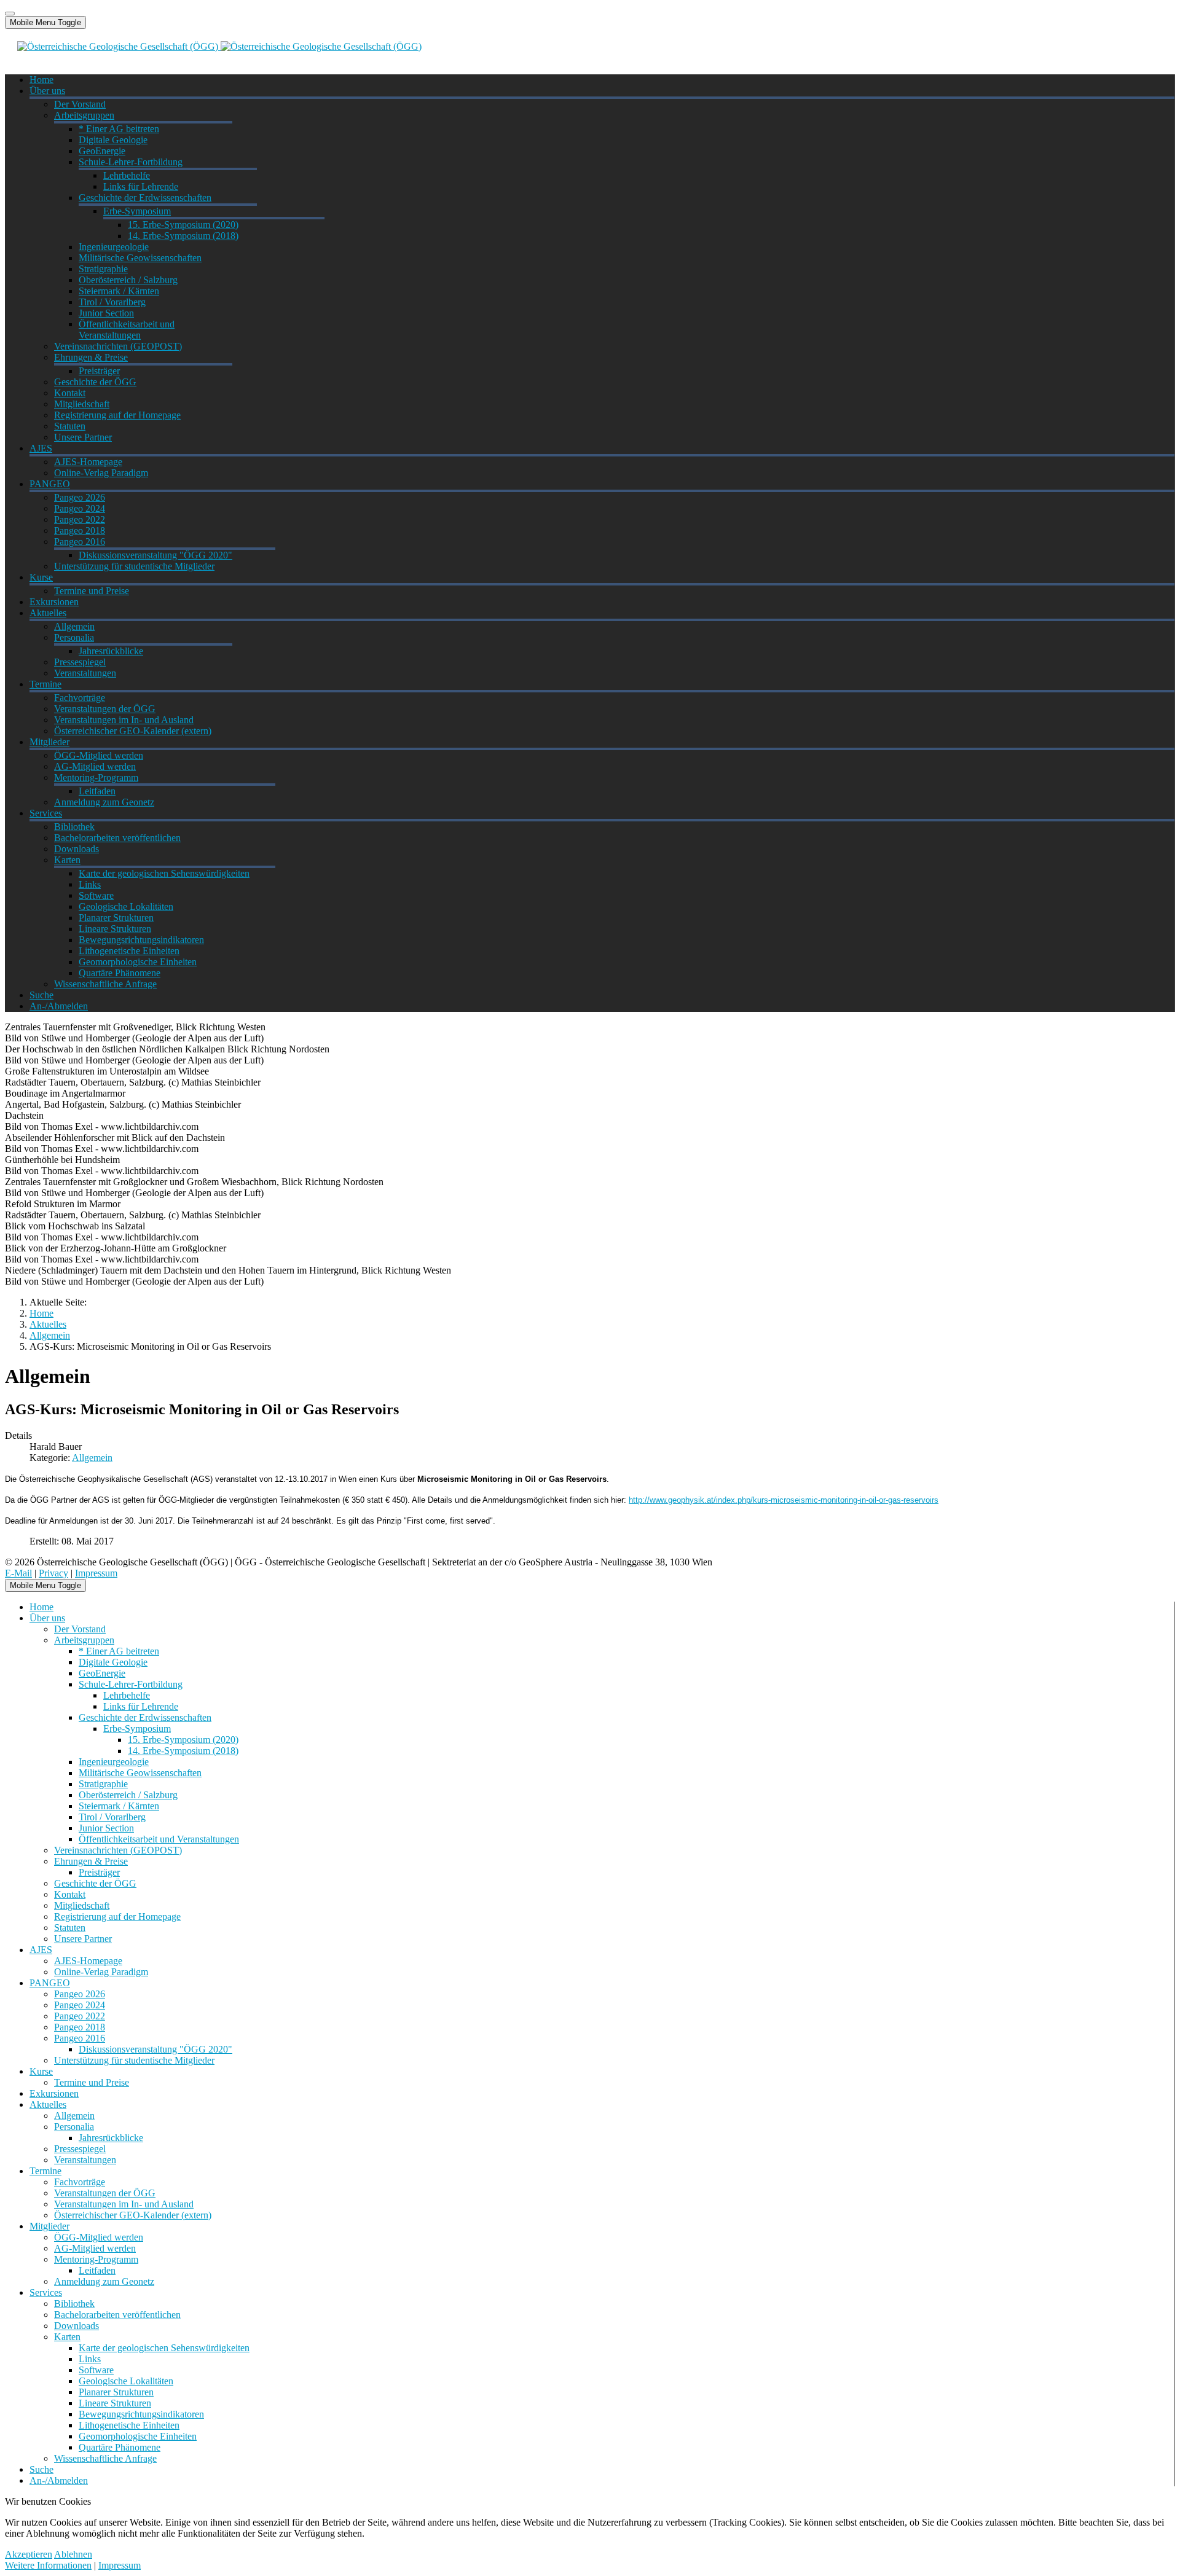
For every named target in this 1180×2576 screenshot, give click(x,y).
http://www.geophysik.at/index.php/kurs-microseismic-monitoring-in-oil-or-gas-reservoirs (784, 1500)
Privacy (53, 1573)
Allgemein (92, 1458)
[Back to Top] (10, 14)
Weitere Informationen (48, 2565)
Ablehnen (73, 2554)
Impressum (96, 1573)
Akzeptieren (29, 2554)
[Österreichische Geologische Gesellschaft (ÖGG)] (219, 46)
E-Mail (18, 1573)
